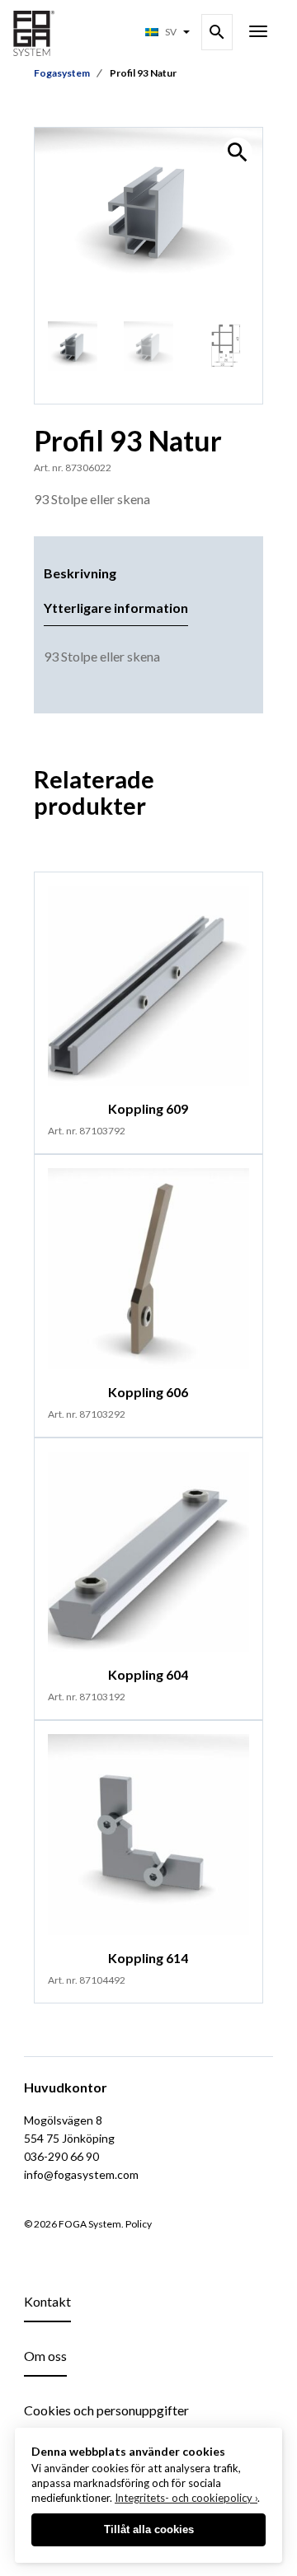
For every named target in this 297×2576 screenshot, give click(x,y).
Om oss (45, 2356)
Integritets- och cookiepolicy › (186, 2498)
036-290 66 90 (61, 2156)
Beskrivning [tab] (80, 573)
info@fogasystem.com (81, 2174)
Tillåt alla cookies (149, 2529)
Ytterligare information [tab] (116, 608)
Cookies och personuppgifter (106, 2410)
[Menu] (258, 33)
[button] (238, 152)
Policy (139, 2224)
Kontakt (47, 2301)
